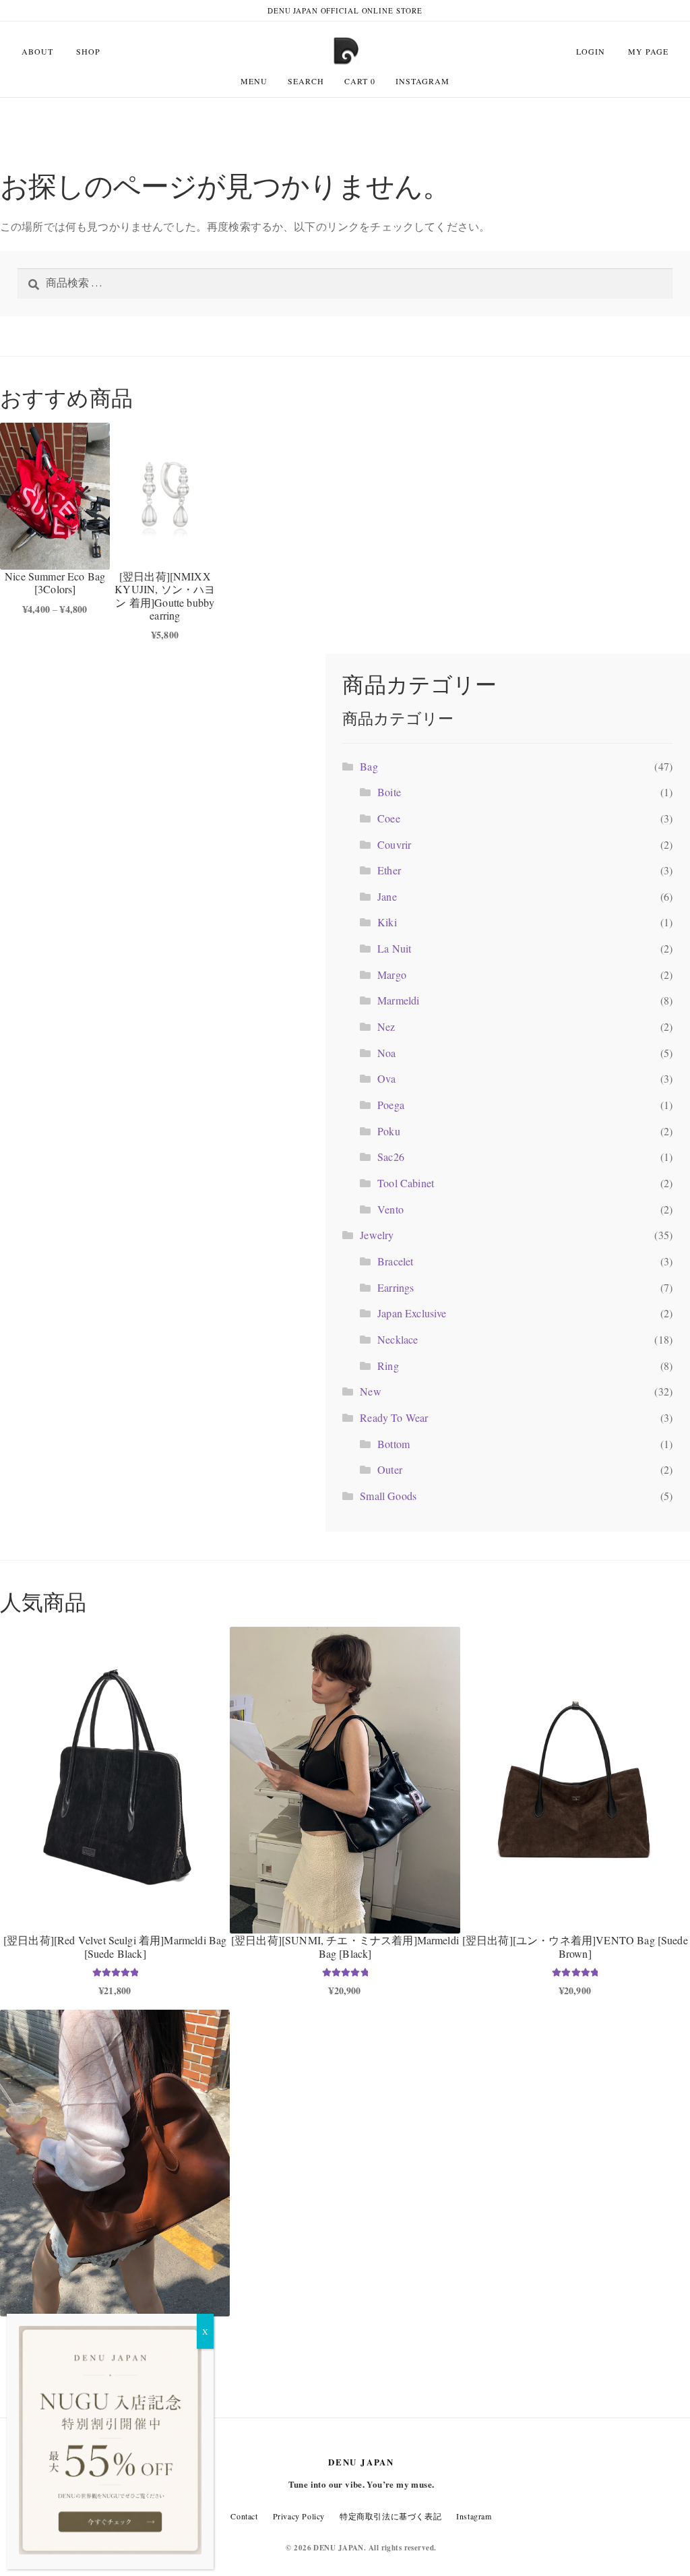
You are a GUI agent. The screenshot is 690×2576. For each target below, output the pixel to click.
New (370, 1391)
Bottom (394, 1444)
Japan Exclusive (412, 1313)
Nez (386, 1026)
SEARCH (306, 81)
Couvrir (394, 844)
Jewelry (377, 1235)
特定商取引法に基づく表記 (390, 2516)
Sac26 (391, 1157)
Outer (390, 1469)
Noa (386, 1053)
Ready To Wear (394, 1417)
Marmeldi (398, 1000)
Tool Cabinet (406, 1183)
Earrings (396, 1287)
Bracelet (395, 1261)
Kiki (387, 922)
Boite (389, 792)
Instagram (422, 81)
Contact (244, 2516)
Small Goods (388, 1496)
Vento (390, 1209)
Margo (392, 975)
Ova (386, 1078)
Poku (389, 1131)
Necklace (398, 1339)
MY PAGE (648, 51)
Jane (387, 896)
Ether (389, 870)
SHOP (88, 51)
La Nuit (394, 948)
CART (360, 81)
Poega (391, 1105)
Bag (369, 766)
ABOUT (37, 51)
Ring (388, 1366)
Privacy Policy (299, 2516)
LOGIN (591, 51)
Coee (389, 818)
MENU (254, 81)
